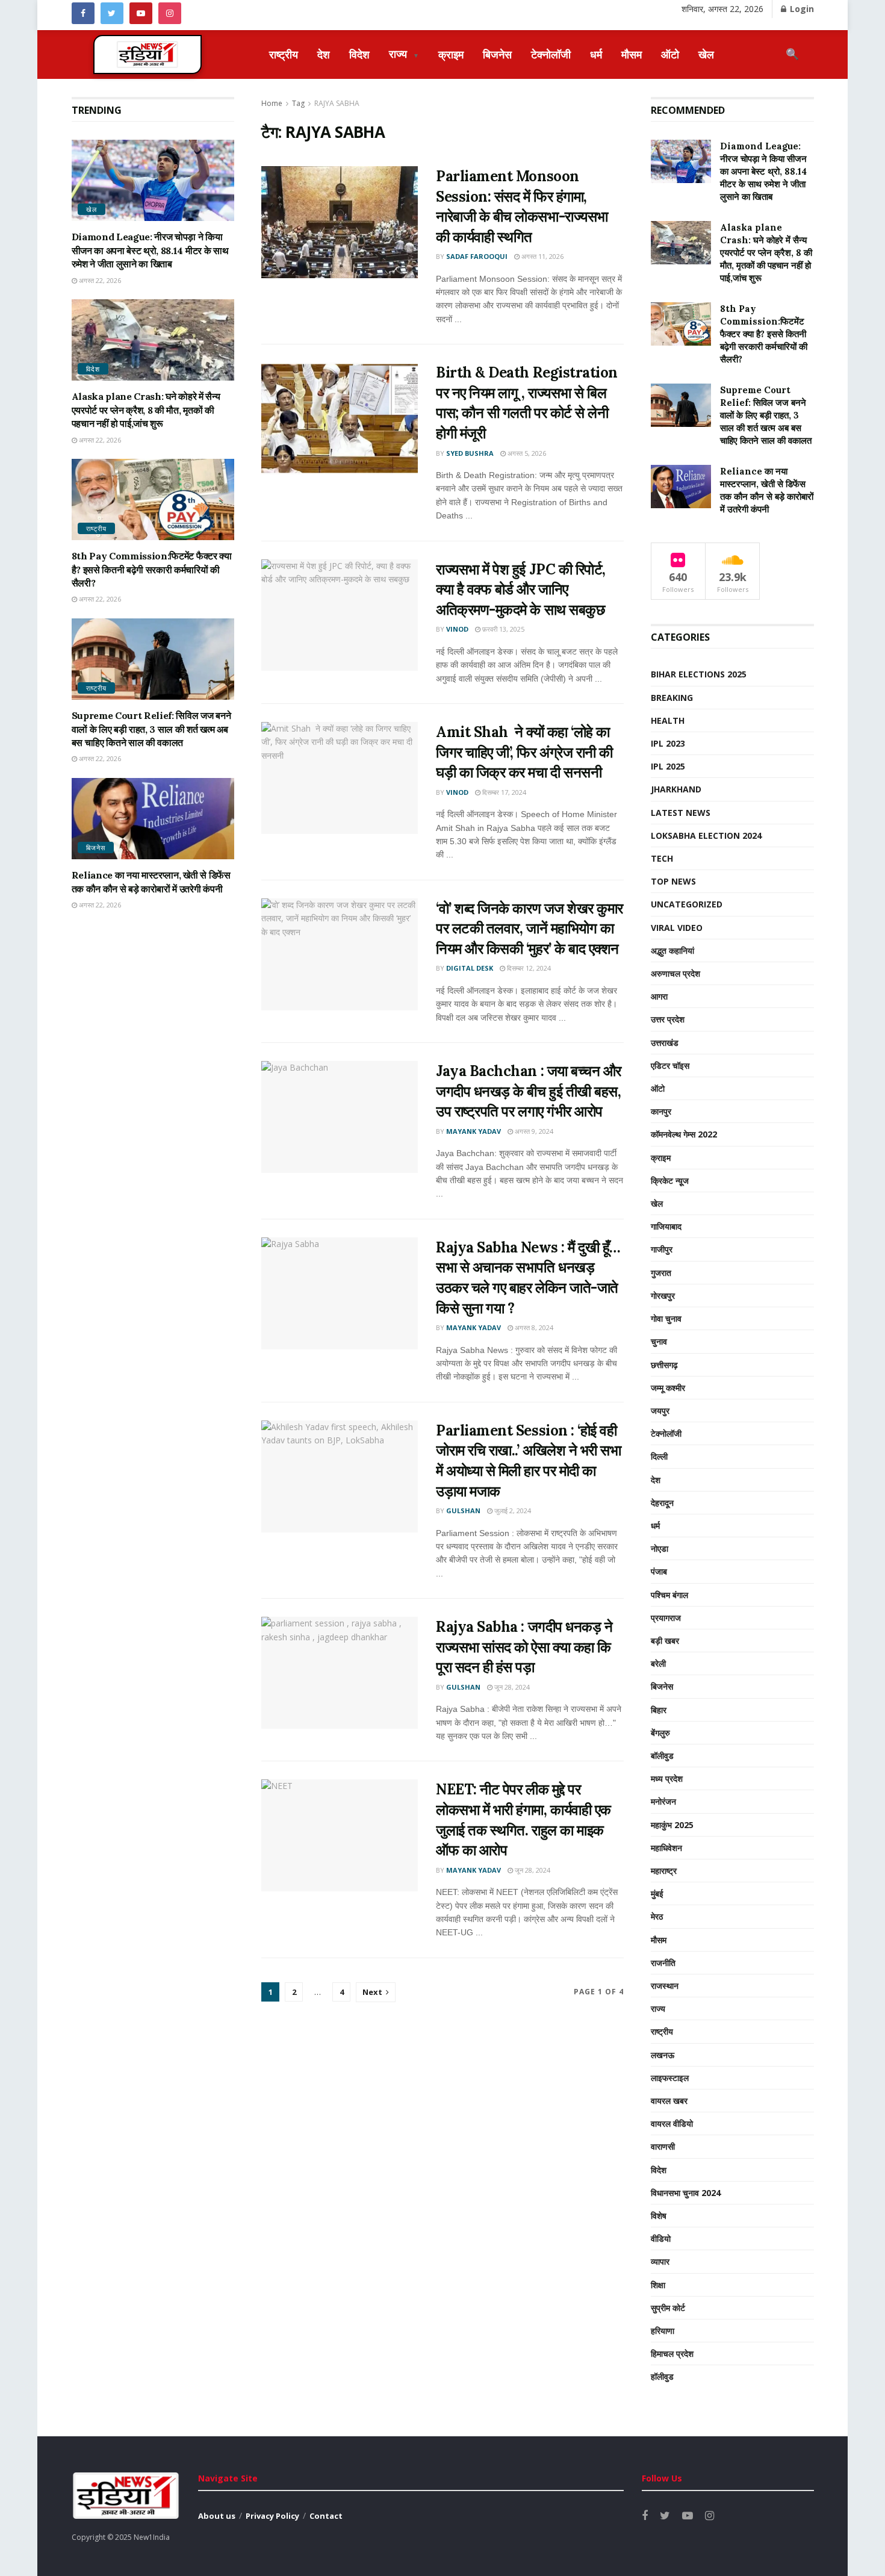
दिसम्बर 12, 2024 (528, 968)
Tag (298, 103)
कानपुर (661, 1111)
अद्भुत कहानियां (672, 950)
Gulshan (463, 1510)
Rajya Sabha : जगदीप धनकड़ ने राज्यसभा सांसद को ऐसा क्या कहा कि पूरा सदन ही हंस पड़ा (524, 1647)
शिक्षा (658, 2285)
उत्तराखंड (665, 1043)
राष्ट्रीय (284, 54)
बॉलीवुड (662, 1756)
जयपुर (660, 1411)
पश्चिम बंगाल (669, 1595)
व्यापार (660, 2261)
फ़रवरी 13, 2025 (502, 629)
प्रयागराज (666, 1618)
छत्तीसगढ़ (664, 1365)
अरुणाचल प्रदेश (675, 973)
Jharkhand (676, 789)
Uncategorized (687, 904)
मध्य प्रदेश (667, 1778)
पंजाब (659, 1571)
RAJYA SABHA (337, 103)
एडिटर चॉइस (670, 1066)
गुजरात (661, 1273)
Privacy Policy (272, 2516)
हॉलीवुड (662, 2376)
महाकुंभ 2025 (672, 1825)
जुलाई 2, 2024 (512, 1510)
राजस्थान (665, 1986)
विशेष (659, 2216)
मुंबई (657, 1893)
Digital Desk (470, 968)
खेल (706, 54)
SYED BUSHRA (470, 453)
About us (217, 2516)
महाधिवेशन (666, 1848)
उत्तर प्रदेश (668, 1019)
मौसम (632, 54)
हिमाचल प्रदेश (672, 2354)
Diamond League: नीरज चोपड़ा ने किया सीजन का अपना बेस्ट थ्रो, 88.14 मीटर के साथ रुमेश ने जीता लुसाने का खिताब (150, 250)
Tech (662, 858)
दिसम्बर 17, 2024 (503, 792)
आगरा (659, 996)
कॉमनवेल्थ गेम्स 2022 (684, 1134)
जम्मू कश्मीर (668, 1388)
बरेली (658, 1663)
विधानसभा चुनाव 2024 (686, 2193)
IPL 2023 (668, 743)
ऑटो (670, 54)
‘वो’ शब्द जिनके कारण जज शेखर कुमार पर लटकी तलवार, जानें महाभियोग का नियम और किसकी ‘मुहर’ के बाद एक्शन (529, 929)
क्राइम (451, 54)
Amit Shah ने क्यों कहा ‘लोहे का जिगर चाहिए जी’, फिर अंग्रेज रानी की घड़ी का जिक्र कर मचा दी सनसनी (524, 752)
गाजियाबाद (666, 1226)
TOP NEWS (673, 881)
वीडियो (661, 2238)
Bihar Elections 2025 (699, 674)
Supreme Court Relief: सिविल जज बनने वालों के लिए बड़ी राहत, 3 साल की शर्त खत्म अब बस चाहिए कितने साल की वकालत (151, 729)
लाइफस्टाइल (670, 2078)
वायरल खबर (669, 2101)
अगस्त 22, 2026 (99, 280)
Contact (326, 2516)
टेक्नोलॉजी (551, 54)
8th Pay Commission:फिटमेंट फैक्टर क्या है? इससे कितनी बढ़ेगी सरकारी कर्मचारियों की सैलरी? (152, 569)
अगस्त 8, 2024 (533, 1327)
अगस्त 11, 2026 (542, 256)
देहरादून (662, 1503)
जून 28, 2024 (511, 1687)
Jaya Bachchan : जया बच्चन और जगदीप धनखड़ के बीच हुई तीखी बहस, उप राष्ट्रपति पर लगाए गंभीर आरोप (529, 1091)
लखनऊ (663, 2055)
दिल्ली (659, 1456)
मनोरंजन (663, 1801)
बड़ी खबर (665, 1641)
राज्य (404, 54)
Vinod (457, 629)
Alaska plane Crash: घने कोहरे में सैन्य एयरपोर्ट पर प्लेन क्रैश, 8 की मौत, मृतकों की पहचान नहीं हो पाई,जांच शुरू (146, 410)
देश (324, 54)
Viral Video (677, 928)
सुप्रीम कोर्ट (668, 2308)
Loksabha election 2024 (706, 835)
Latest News (681, 813)
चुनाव (659, 1341)
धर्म (596, 54)
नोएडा (660, 1548)
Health (668, 720)
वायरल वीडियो (672, 2123)
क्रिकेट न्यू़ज (670, 1181)
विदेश (359, 54)
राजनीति (663, 1963)
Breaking (672, 698)
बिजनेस (497, 54)
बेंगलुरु (660, 1733)
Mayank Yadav (474, 1131)
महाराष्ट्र (664, 1871)
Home (272, 103)
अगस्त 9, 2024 (533, 1131)
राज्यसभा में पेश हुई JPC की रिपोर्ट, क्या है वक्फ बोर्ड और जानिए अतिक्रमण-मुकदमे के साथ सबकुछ (520, 590)
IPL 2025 (668, 766)
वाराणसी (663, 2146)
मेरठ (657, 1916)
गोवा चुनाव (666, 1318)
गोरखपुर (663, 1296)
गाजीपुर (662, 1249)
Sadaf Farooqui (477, 256)
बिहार (659, 1710)
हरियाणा (663, 2331)
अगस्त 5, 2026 (526, 453)
